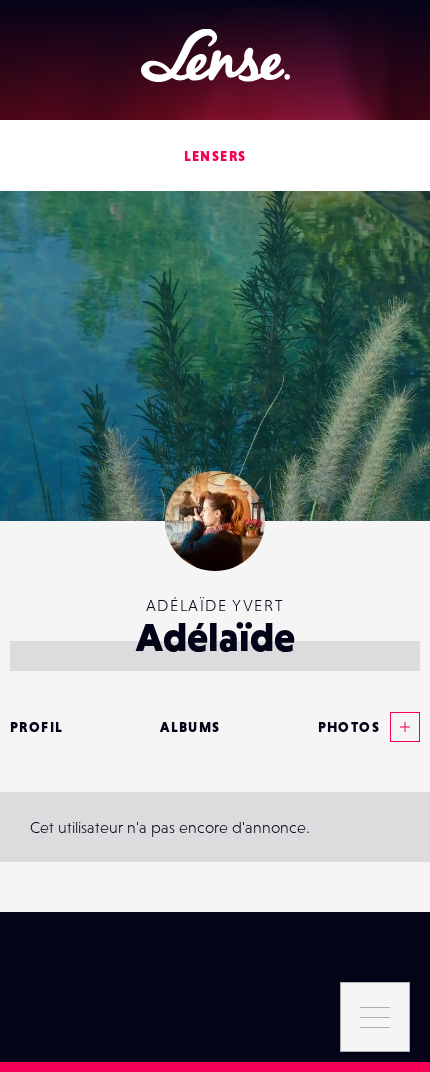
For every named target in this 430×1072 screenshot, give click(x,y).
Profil (36, 727)
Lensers (215, 156)
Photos (349, 727)
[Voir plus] (400, 727)
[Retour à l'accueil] (215, 55)
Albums (190, 727)
